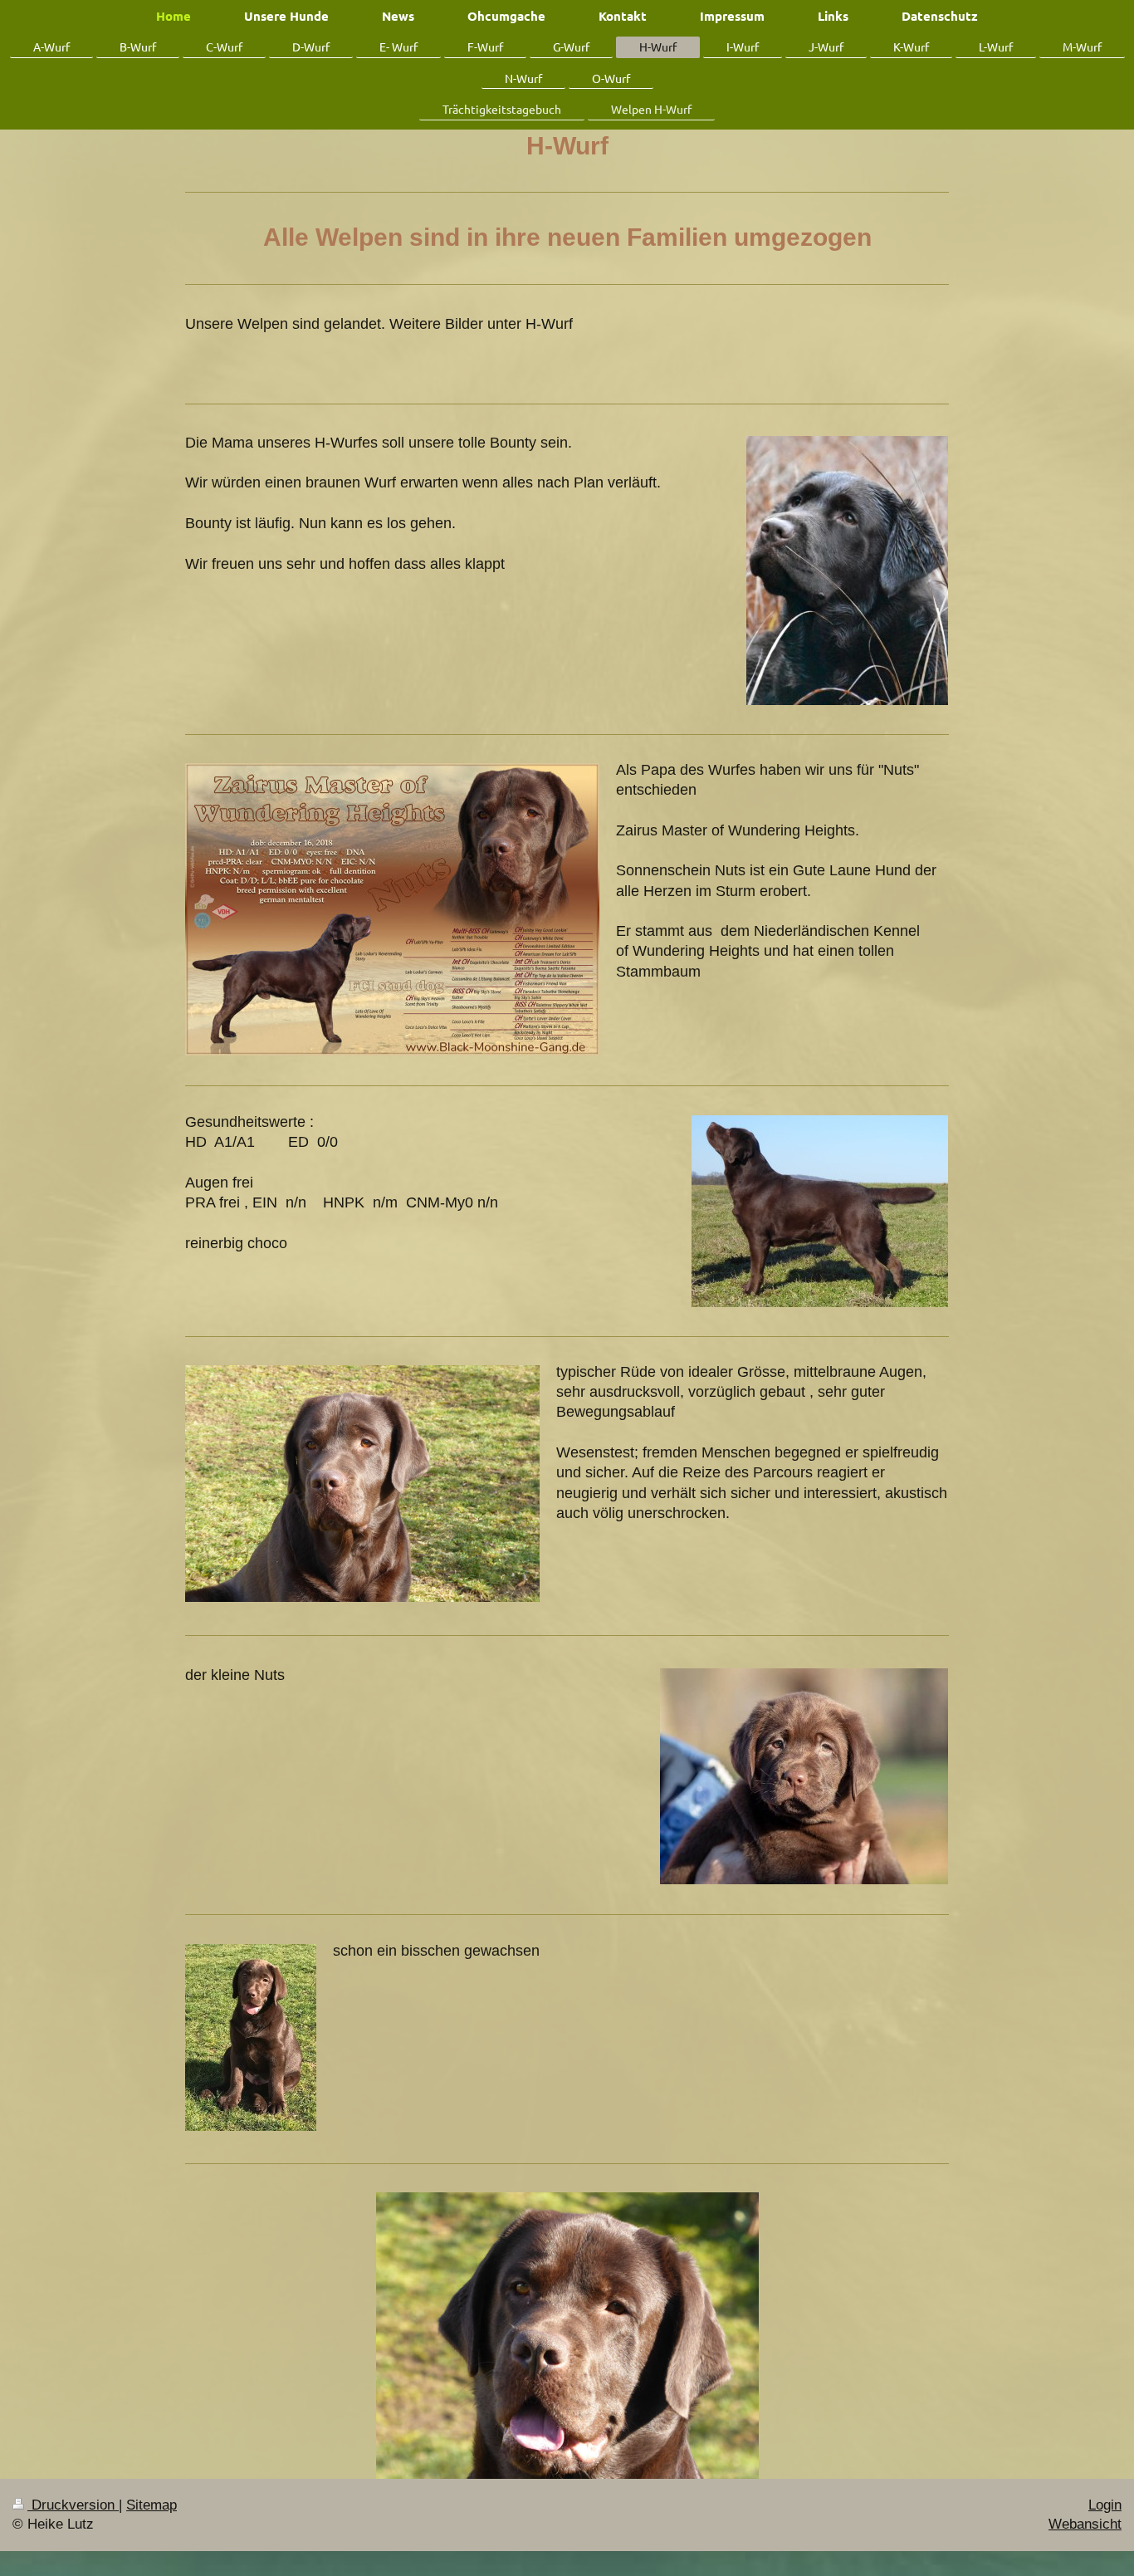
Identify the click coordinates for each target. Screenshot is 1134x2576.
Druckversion (73, 2505)
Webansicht (1085, 2524)
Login (1105, 2505)
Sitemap (152, 2505)
